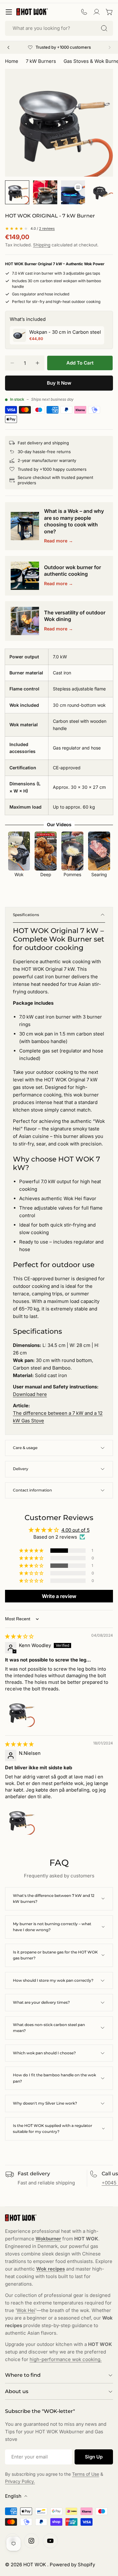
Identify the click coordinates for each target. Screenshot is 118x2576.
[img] (19, 1636)
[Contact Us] (84, 12)
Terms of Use (86, 2474)
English (13, 2496)
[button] (32, 1551)
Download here (30, 1394)
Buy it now (59, 383)
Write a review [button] (59, 1596)
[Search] (104, 28)
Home (12, 61)
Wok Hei (26, 2310)
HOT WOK (35, 2565)
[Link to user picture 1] (20, 1712)
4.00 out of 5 (76, 1530)
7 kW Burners (41, 61)
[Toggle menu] (9, 12)
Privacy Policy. (20, 2481)
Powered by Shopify (72, 2565)
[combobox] (59, 28)
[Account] (97, 12)
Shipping (42, 245)
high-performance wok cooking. (66, 2359)
